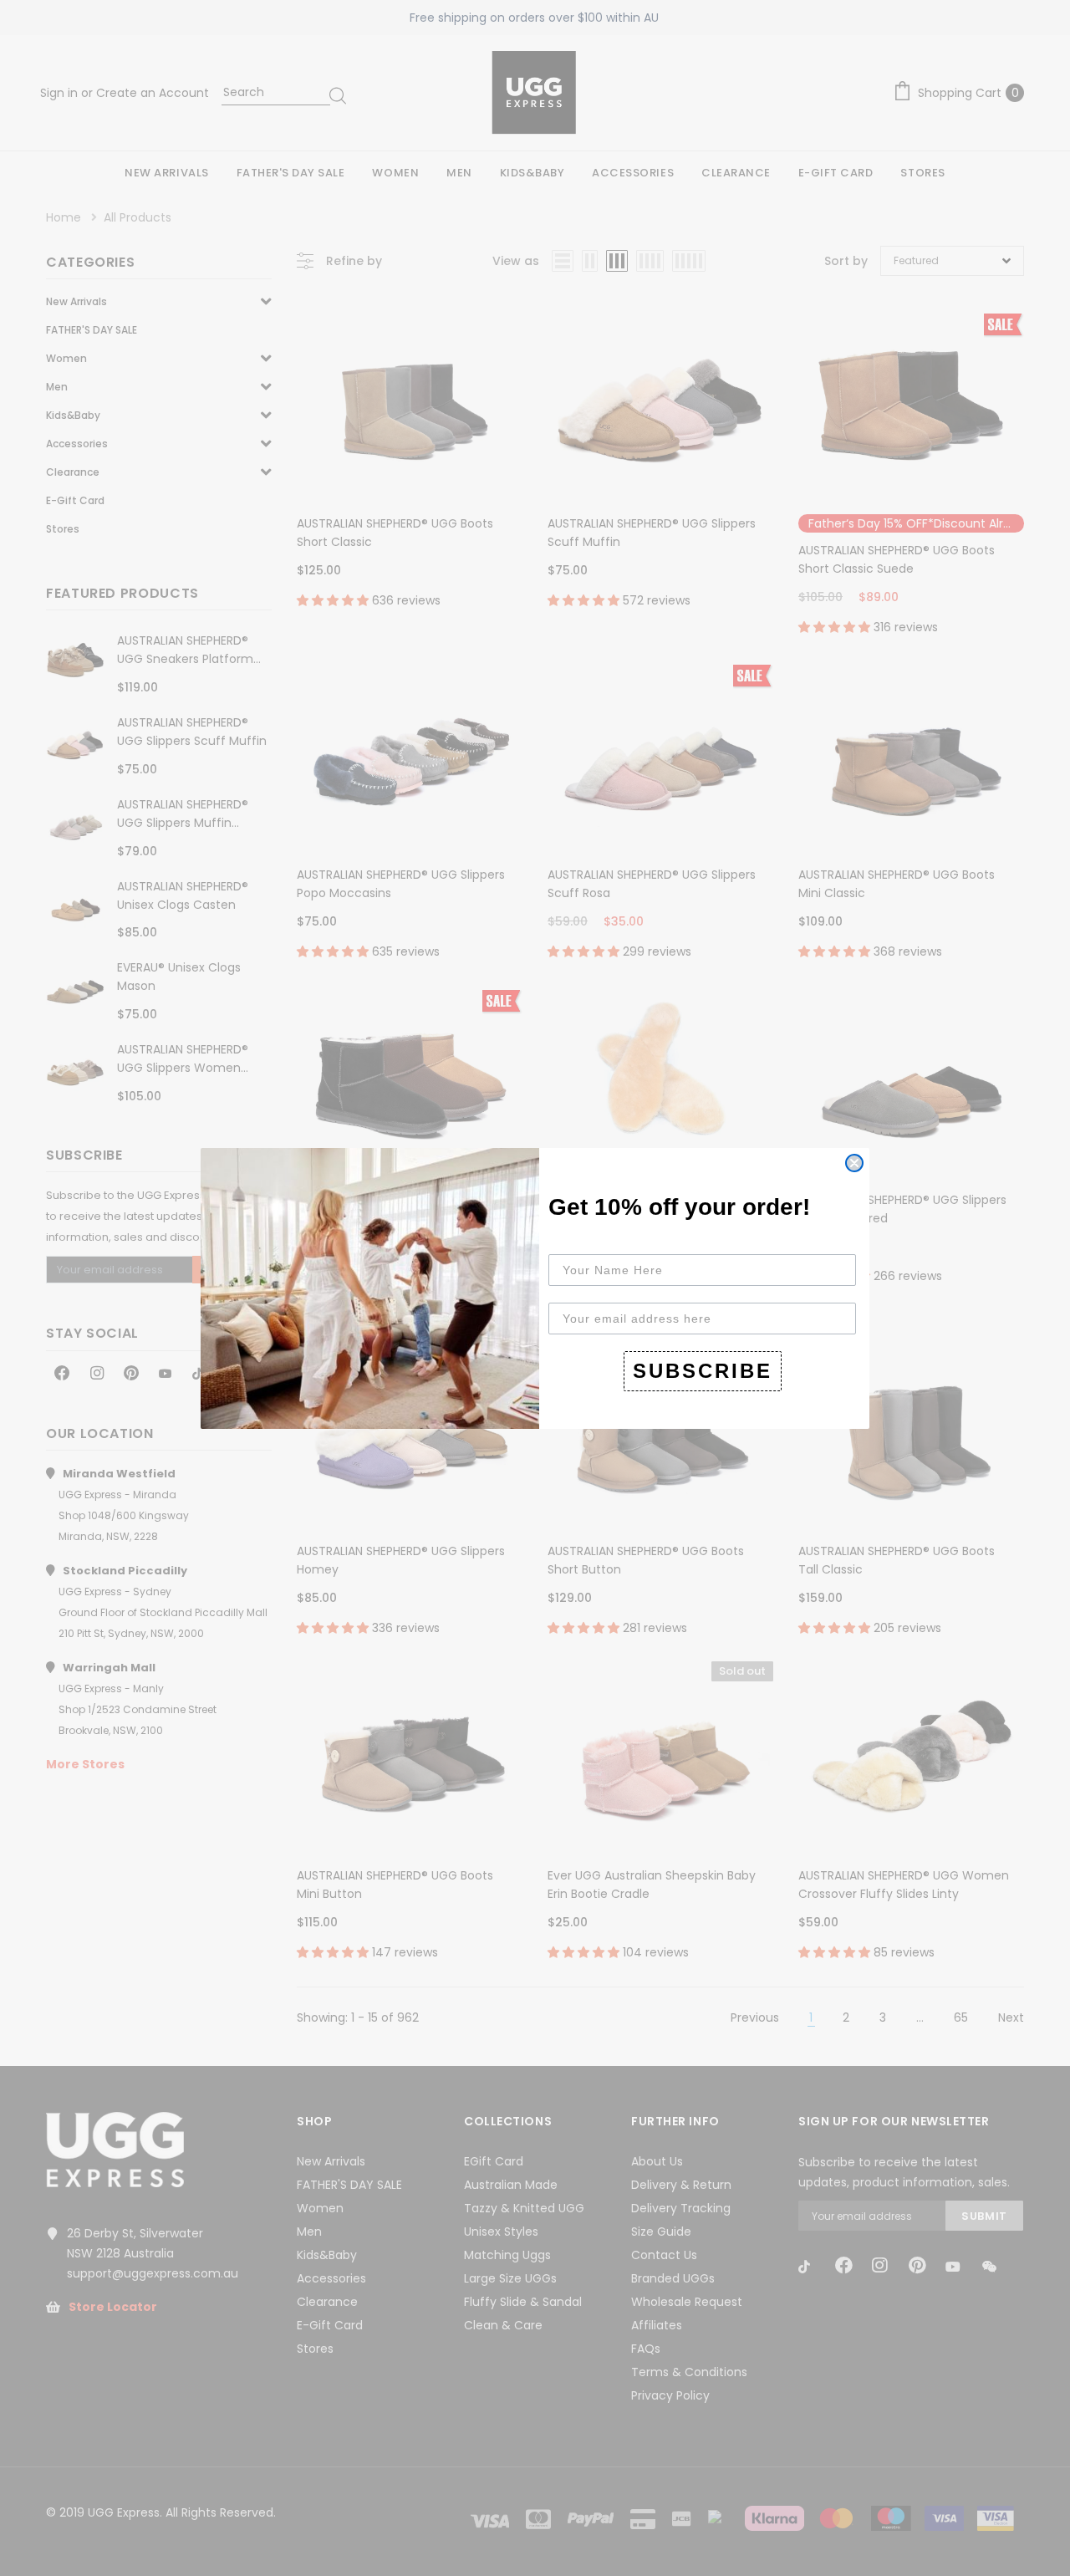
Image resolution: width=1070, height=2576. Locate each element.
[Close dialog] (854, 1163)
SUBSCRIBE (703, 1371)
